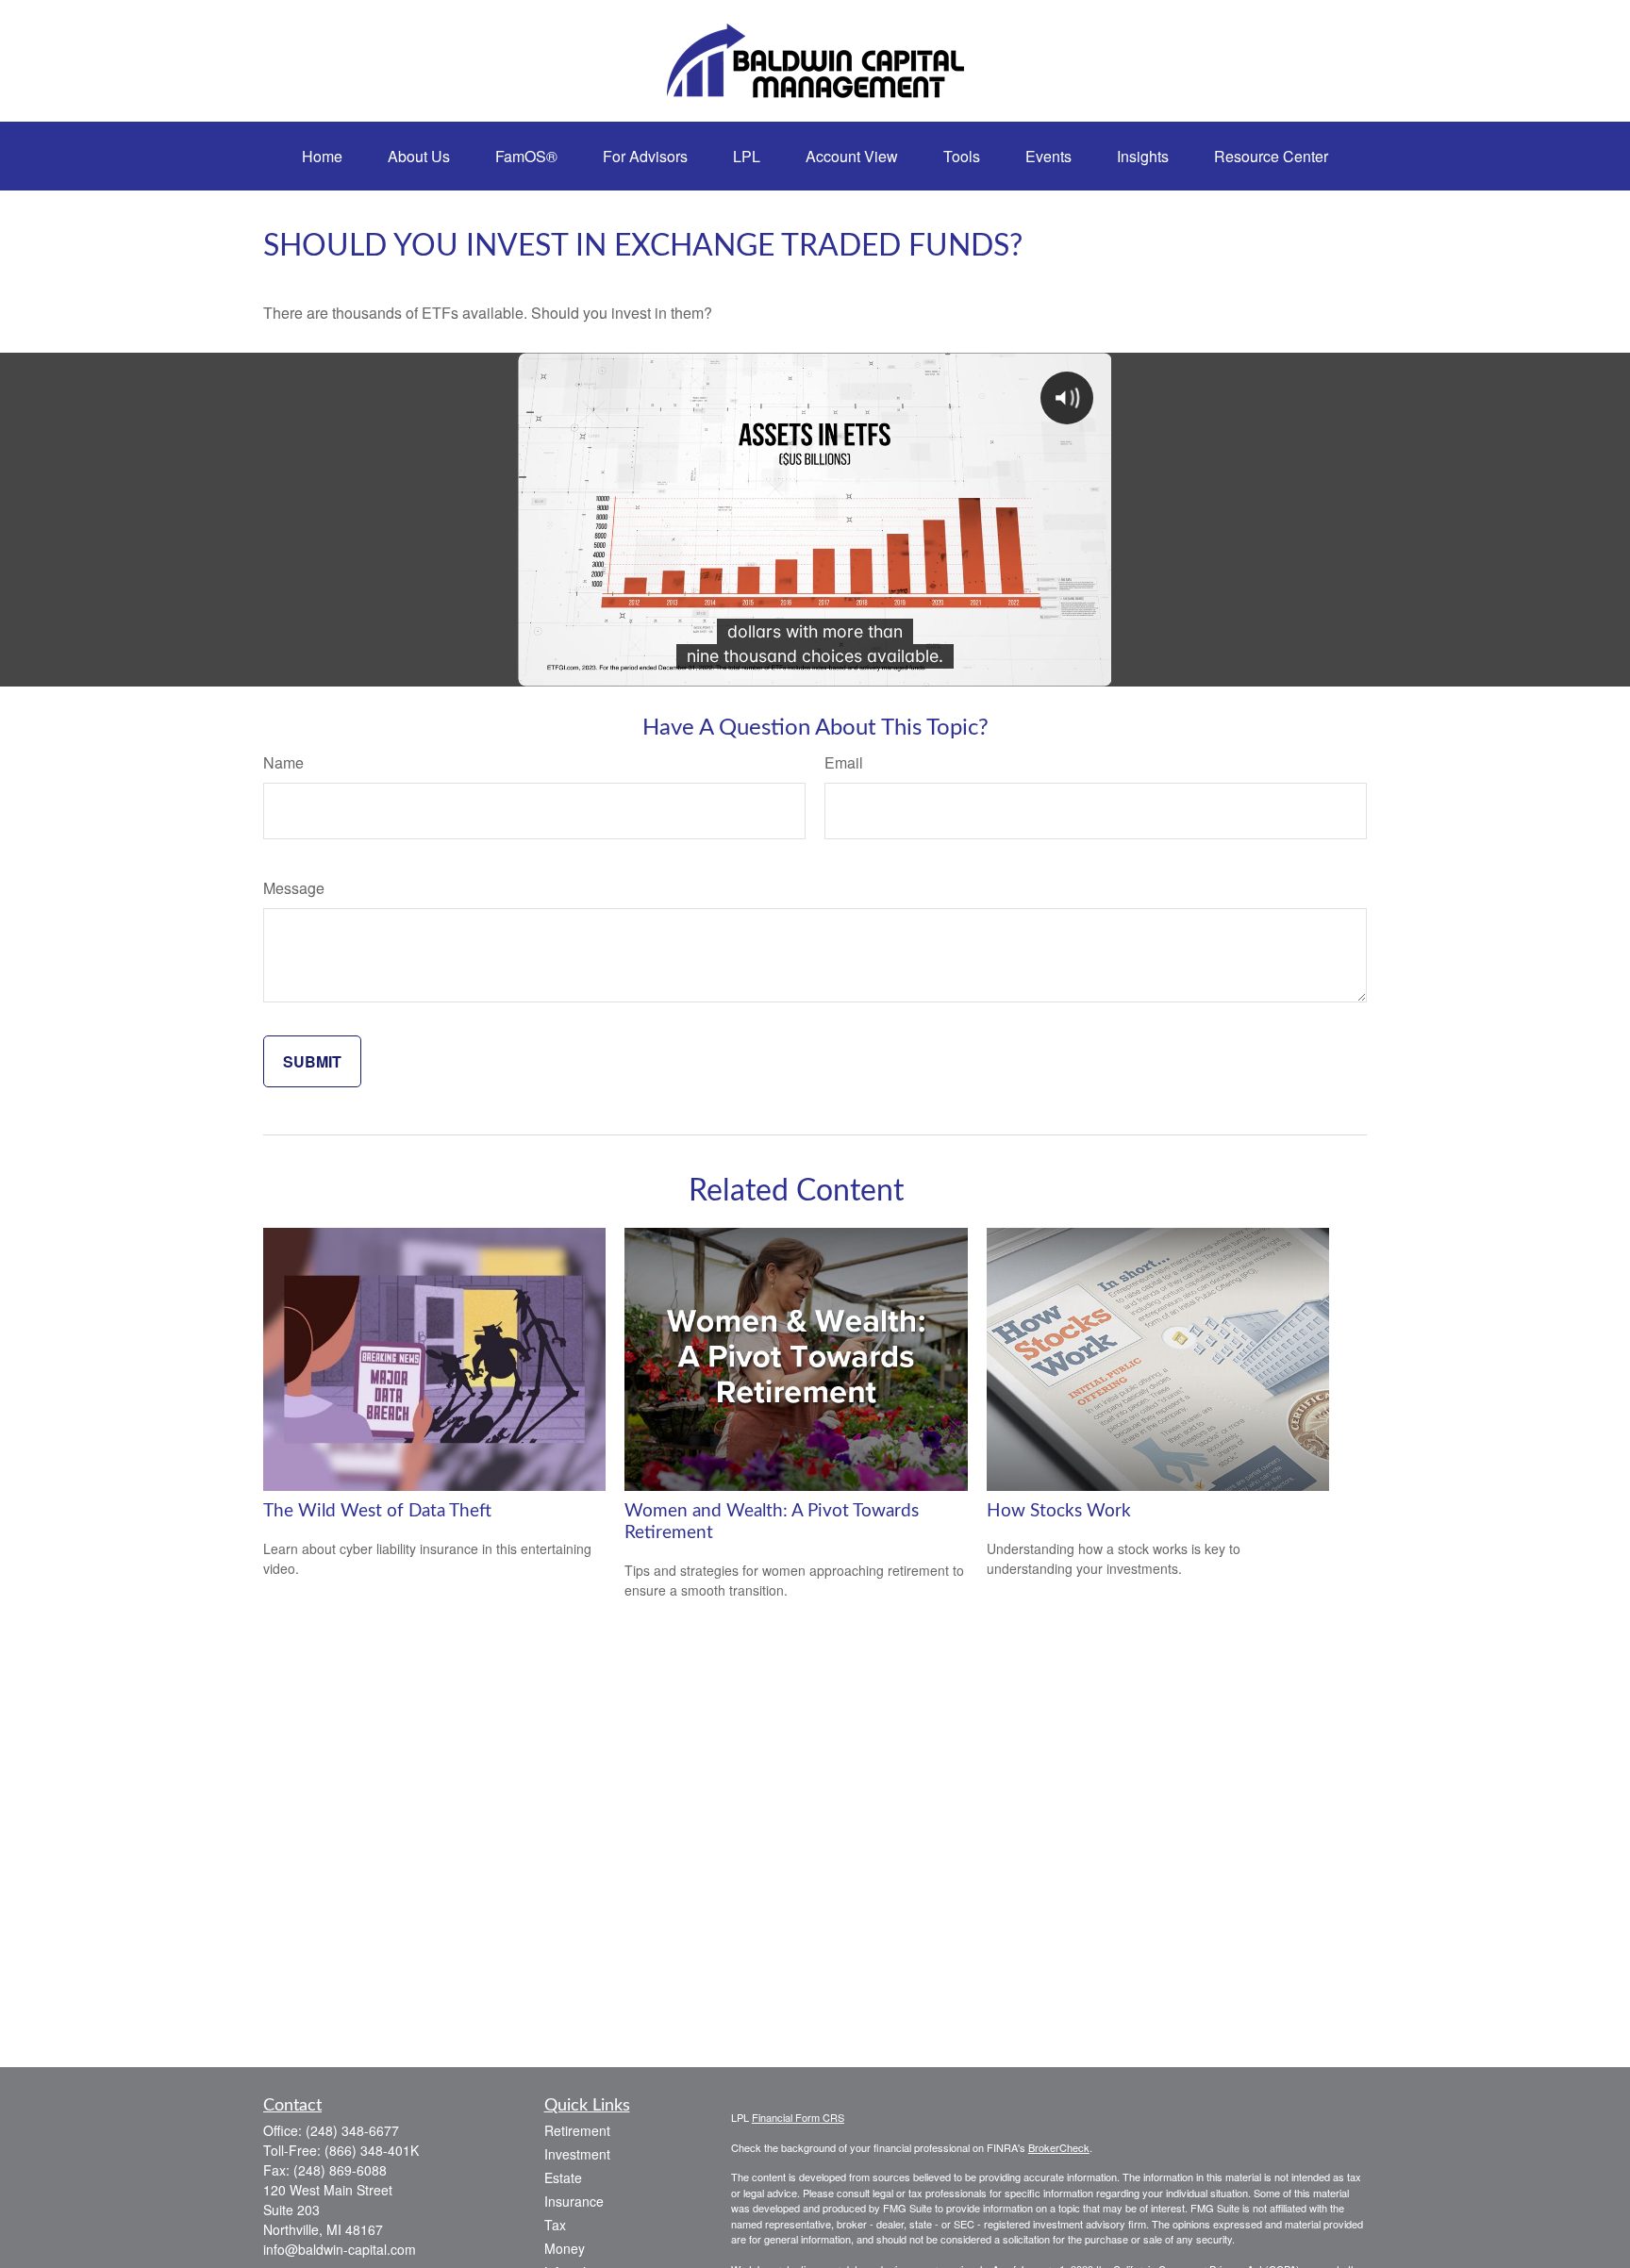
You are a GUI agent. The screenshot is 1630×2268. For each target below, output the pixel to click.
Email (844, 762)
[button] (322, 156)
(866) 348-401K (372, 2150)
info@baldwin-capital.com (340, 2249)
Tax (555, 2225)
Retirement (577, 2130)
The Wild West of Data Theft (377, 1511)
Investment (577, 2154)
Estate (563, 2177)
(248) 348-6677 (352, 2130)
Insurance (574, 2201)
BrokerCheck (1059, 2147)
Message (294, 888)
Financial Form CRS (798, 2117)
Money (565, 2248)
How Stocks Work (1059, 1511)
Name (283, 762)
